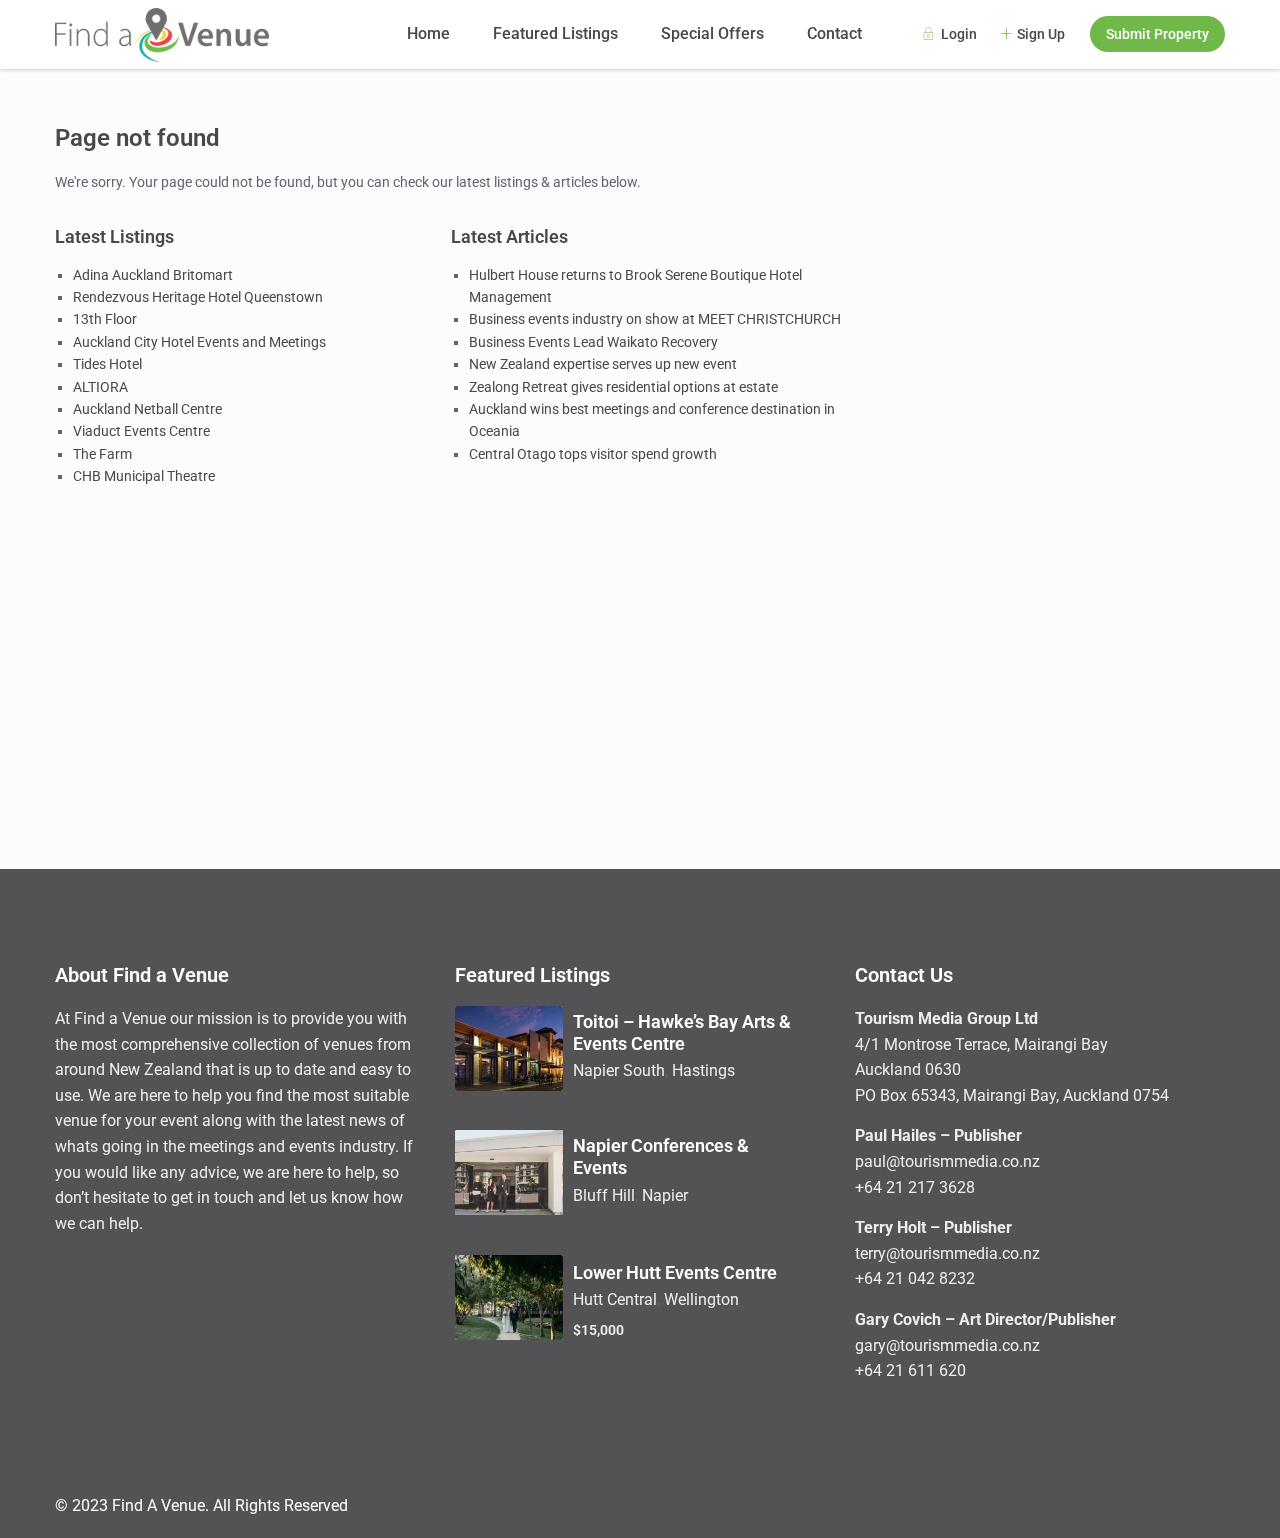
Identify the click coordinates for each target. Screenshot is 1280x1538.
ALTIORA (100, 387)
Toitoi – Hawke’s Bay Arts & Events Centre (682, 1032)
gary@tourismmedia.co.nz (947, 1345)
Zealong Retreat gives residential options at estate (623, 387)
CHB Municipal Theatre (144, 476)
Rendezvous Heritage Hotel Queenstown (198, 297)
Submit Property (1157, 34)
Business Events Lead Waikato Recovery (593, 342)
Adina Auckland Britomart (153, 275)
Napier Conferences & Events (661, 1156)
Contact (834, 33)
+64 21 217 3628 (915, 1187)
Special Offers (712, 33)
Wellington (701, 1299)
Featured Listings (555, 33)
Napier (665, 1195)
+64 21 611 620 (910, 1370)
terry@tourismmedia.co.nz (947, 1253)
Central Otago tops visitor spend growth (593, 454)
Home (428, 33)
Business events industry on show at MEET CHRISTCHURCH (655, 319)
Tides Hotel (107, 364)
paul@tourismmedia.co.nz (947, 1161)
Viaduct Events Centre (141, 431)
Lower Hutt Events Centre (675, 1272)
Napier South (619, 1070)
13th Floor (105, 319)
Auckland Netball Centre (147, 409)
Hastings (703, 1070)
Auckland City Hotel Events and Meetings (199, 342)
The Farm (102, 454)
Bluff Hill (604, 1195)
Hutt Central (615, 1299)
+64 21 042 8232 (915, 1278)
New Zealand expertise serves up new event (603, 364)
